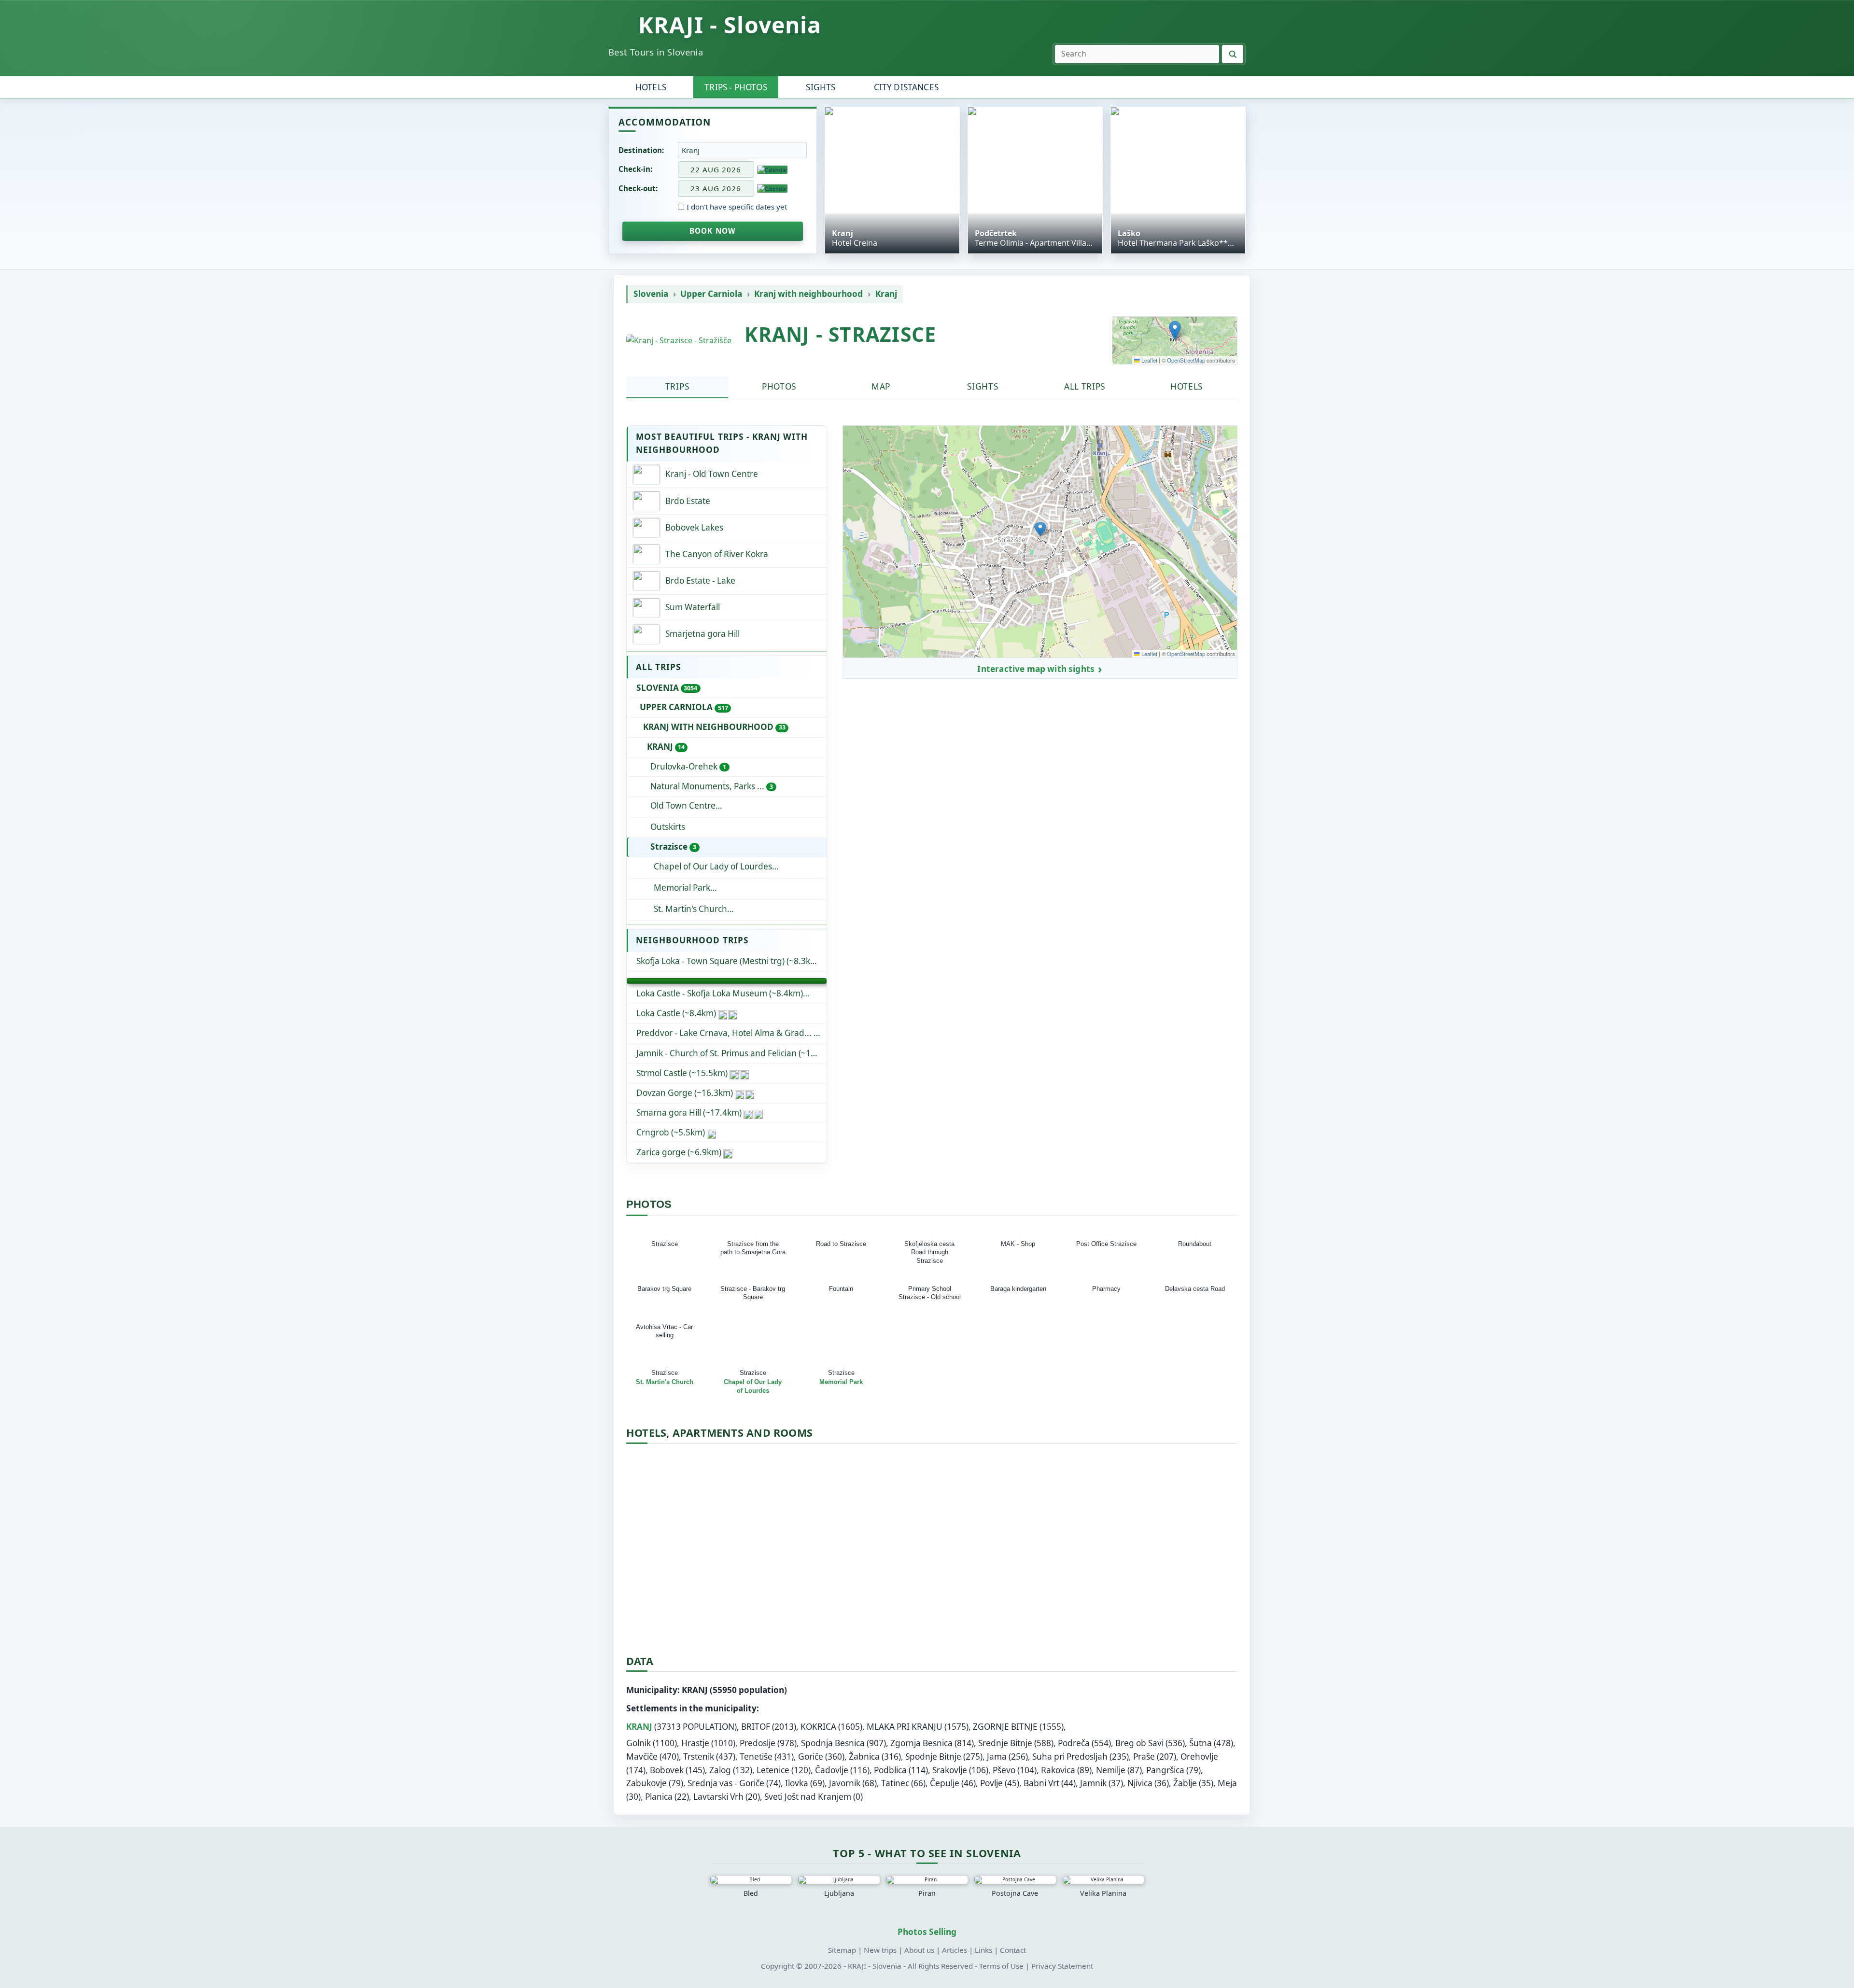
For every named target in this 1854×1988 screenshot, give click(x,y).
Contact (1013, 1950)
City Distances (906, 87)
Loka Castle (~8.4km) (676, 1013)
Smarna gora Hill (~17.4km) (689, 1113)
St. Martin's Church (690, 909)
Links (983, 1950)
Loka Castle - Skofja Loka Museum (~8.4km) (720, 993)
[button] (1175, 330)
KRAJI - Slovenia (730, 25)
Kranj (886, 294)
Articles (955, 1950)
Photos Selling (927, 1932)
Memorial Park (682, 888)
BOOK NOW (713, 231)
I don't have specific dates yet (737, 207)
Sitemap (842, 1950)
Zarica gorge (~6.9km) (679, 1152)
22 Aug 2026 (716, 169)
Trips (677, 386)
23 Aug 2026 (716, 188)
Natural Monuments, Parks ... (712, 786)
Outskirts (668, 827)
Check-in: (635, 169)
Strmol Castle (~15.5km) (682, 1073)
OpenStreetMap (1186, 360)
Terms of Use (1001, 1966)
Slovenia (651, 294)
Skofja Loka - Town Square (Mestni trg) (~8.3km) (728, 961)
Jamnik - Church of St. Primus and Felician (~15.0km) (731, 1053)
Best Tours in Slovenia (656, 52)
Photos (779, 386)
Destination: (641, 150)
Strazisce (673, 847)
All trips (1085, 386)
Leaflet (1149, 360)
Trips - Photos (736, 87)
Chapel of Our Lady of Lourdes (713, 866)
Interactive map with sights (1036, 669)
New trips (880, 1950)
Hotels (651, 87)
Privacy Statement (1062, 1966)
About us (919, 1950)
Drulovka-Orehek (688, 766)
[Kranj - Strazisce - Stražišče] (679, 341)
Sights (821, 87)
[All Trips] (727, 981)
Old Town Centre (737, 805)
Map (881, 386)
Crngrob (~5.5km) (671, 1132)
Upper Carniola (711, 294)
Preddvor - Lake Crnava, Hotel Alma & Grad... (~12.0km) (731, 1033)
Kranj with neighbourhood (808, 294)
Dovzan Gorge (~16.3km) (685, 1093)
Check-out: (638, 188)
